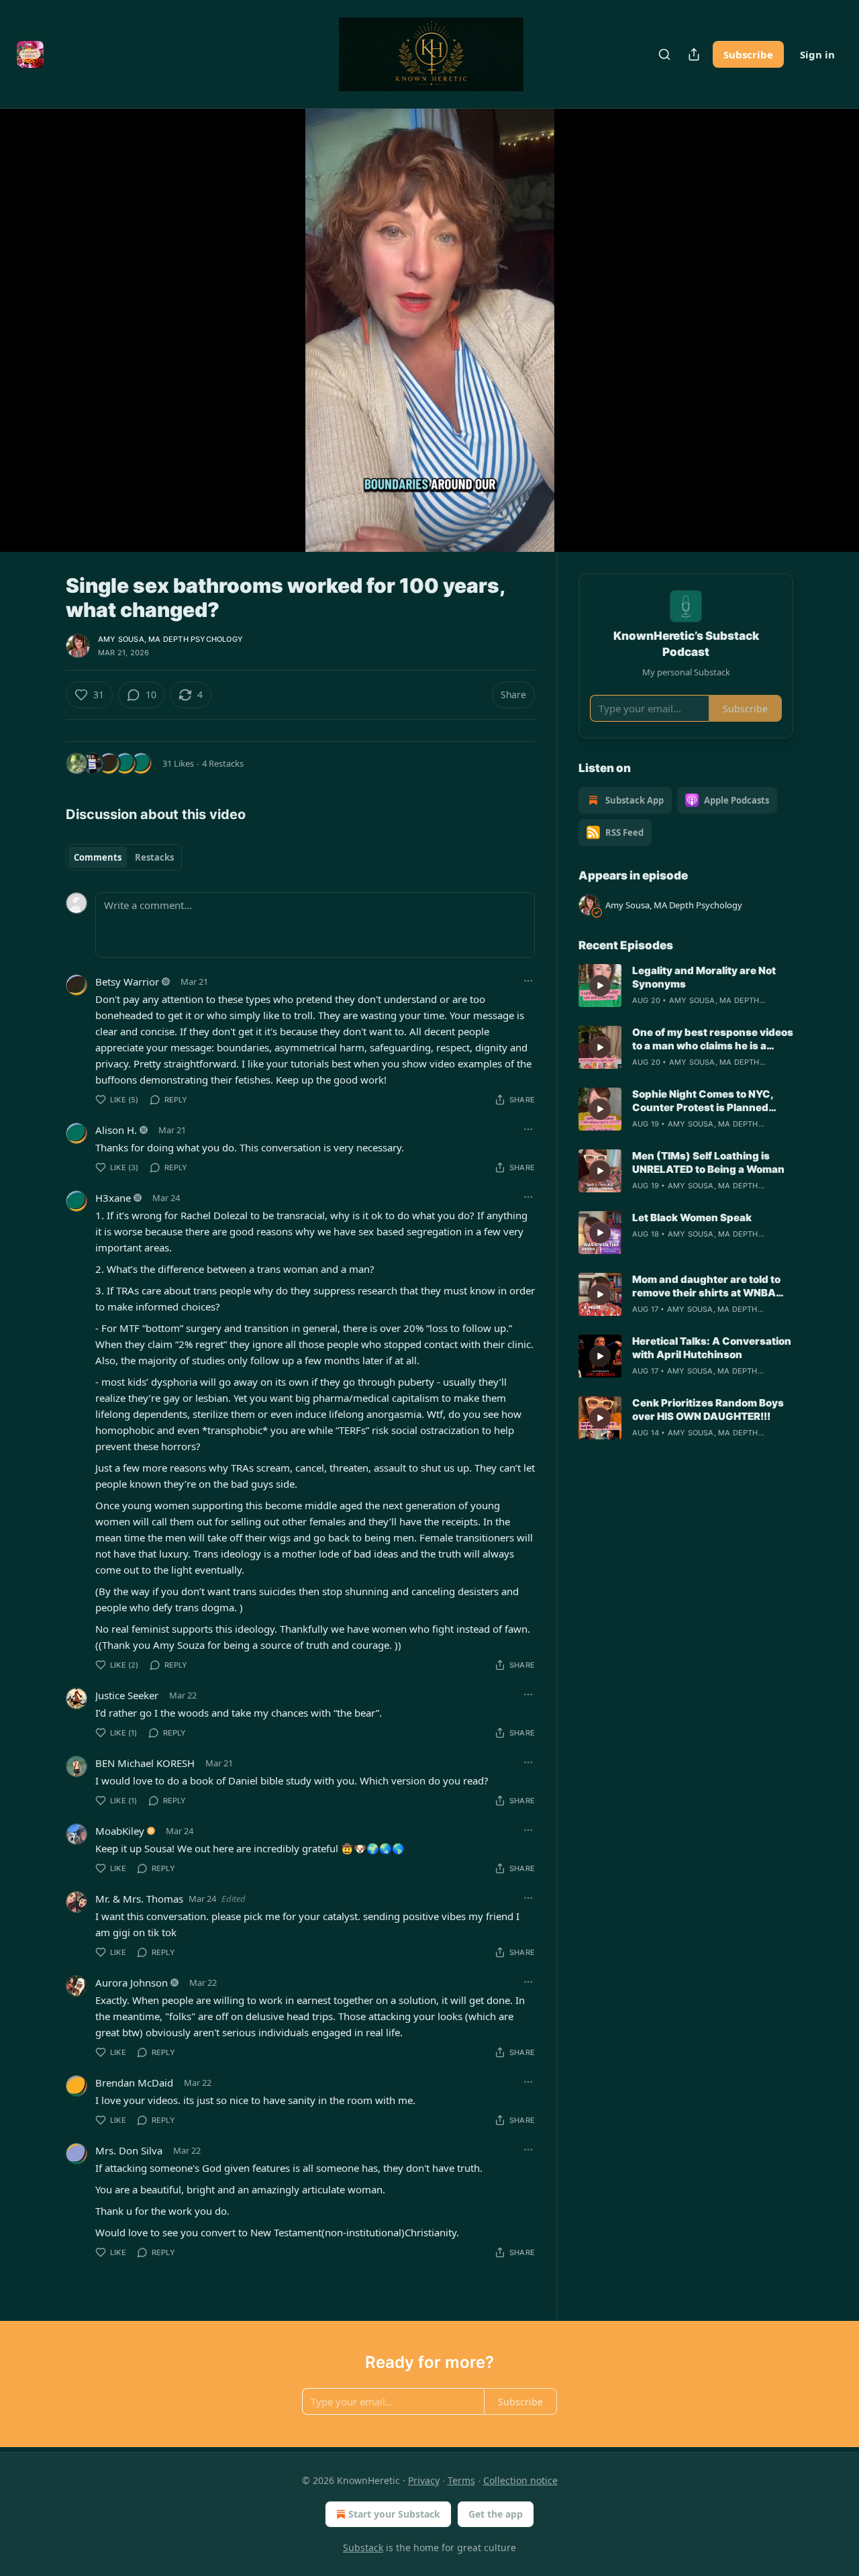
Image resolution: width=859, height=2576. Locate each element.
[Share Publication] (694, 54)
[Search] (664, 54)
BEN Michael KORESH (145, 1763)
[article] (686, 986)
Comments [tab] (98, 857)
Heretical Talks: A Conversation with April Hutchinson (712, 1348)
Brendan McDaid (134, 2083)
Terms (461, 2480)
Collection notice (520, 2480)
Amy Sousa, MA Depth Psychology (170, 639)
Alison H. (116, 1130)
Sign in (817, 54)
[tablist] (124, 857)
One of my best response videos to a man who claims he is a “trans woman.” (713, 1039)
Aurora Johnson (132, 1983)
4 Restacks (223, 763)
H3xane (113, 1198)
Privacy (424, 2480)
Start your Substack (394, 2514)
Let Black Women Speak (692, 1218)
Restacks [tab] (154, 857)
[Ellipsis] (528, 981)
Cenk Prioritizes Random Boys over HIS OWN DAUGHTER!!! (708, 1410)
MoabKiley (120, 1831)
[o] (600, 986)
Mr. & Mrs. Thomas (139, 1899)
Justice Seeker (127, 1695)
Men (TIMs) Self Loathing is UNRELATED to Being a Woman (708, 1162)
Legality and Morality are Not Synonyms (704, 977)
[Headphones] (34, 345)
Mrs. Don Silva (129, 2150)
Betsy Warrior (127, 982)
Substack (363, 2547)
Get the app (496, 2514)
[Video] (34, 316)
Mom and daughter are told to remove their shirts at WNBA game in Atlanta (706, 1286)
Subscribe (748, 54)
